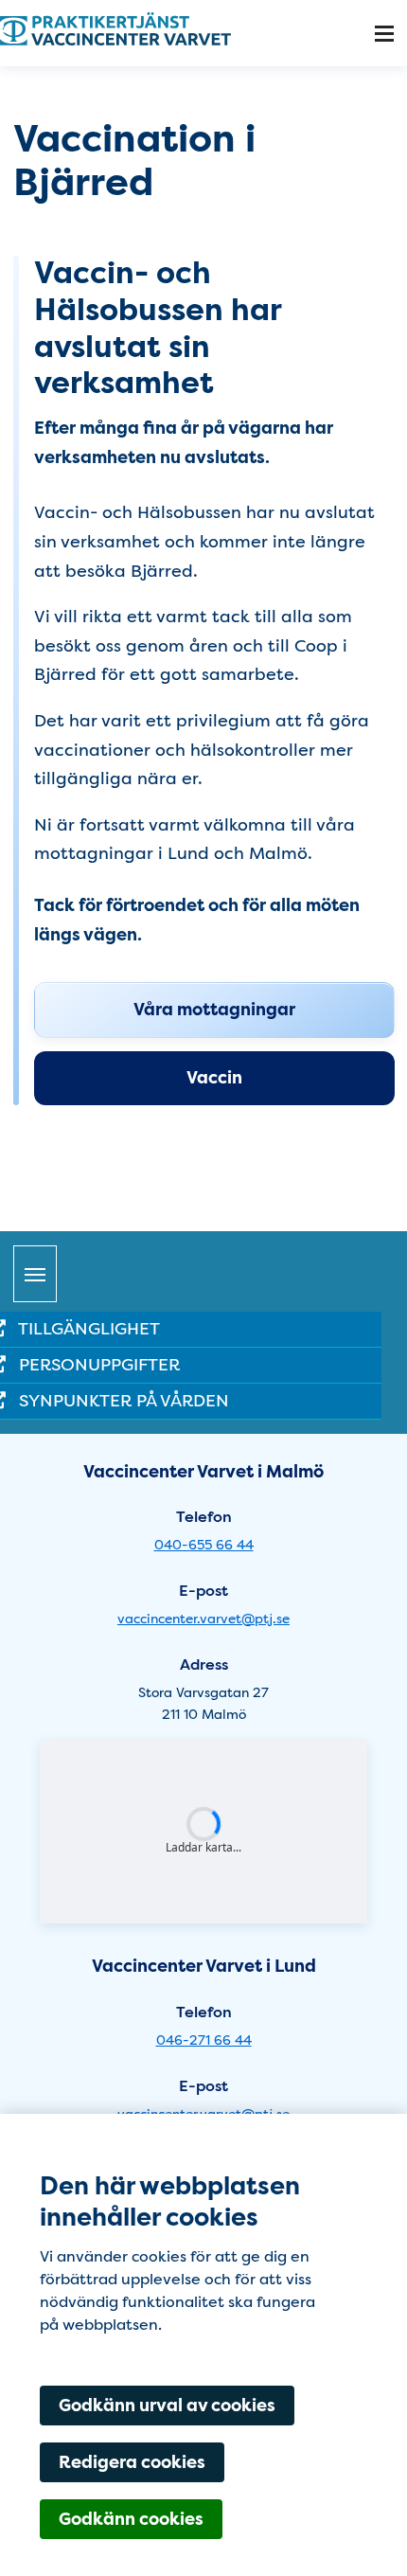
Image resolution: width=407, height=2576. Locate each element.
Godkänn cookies (131, 2519)
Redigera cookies (132, 2462)
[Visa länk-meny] (35, 1274)
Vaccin (214, 1078)
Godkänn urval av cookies (167, 2406)
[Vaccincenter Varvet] (168, 29)
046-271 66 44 (204, 2040)
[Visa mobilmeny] (386, 33)
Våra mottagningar (214, 1010)
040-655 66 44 (204, 1545)
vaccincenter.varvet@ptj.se (203, 1619)
